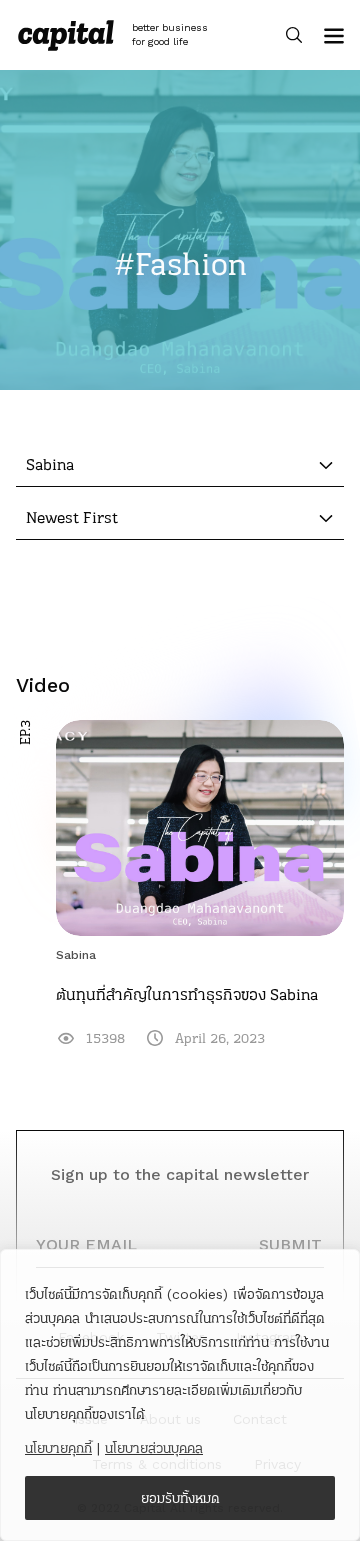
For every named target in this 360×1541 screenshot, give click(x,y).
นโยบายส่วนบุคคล (154, 1448)
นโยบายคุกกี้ (58, 1448)
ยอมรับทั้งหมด (180, 1498)
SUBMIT (290, 1244)
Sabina (76, 955)
